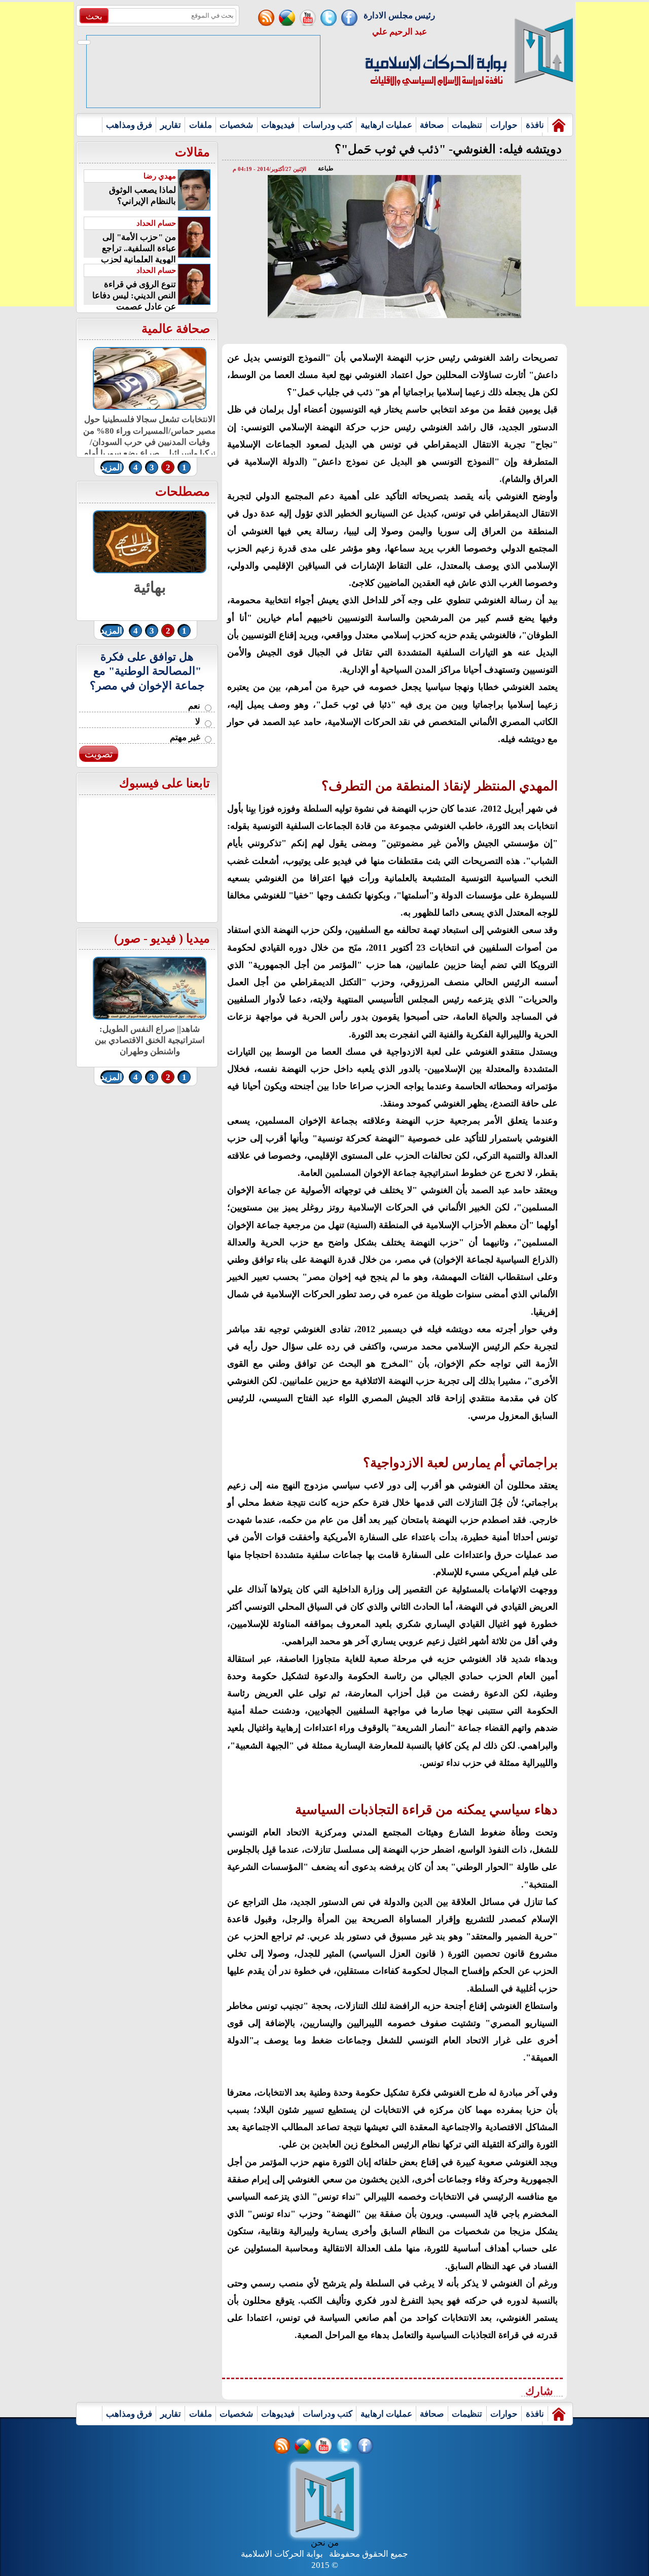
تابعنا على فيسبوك (165, 783)
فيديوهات (278, 125)
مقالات (192, 152)
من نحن (325, 2543)
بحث (94, 16)
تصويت (99, 754)
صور (129, 938)
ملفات (201, 125)
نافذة (535, 125)
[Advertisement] (37, 154)
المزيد (111, 467)
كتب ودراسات (328, 125)
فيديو (163, 938)
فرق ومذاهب (129, 125)
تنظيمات (467, 125)
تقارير (171, 125)
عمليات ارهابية (386, 125)
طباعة (326, 168)
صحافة (432, 125)
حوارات (504, 125)
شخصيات (236, 125)
